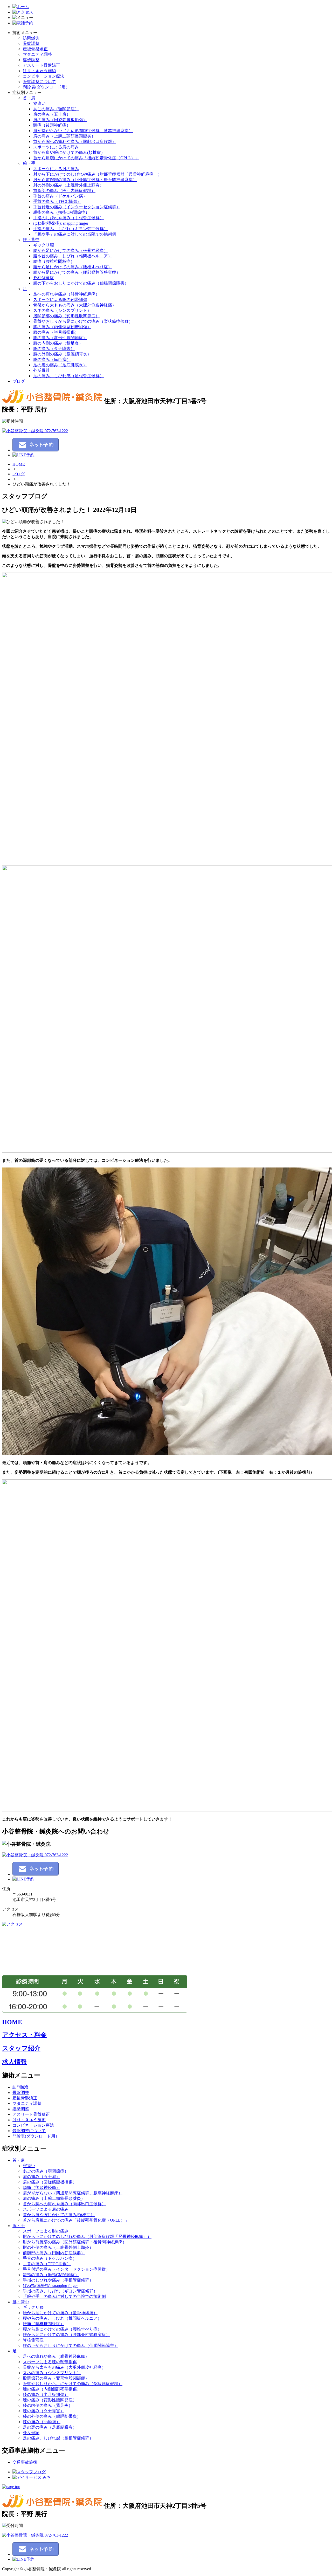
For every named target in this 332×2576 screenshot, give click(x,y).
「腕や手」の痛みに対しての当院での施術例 (75, 234)
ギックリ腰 (44, 245)
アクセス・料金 (24, 2035)
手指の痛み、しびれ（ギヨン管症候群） (71, 229)
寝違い (39, 103)
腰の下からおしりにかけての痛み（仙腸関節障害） (81, 283)
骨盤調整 (31, 43)
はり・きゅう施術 (39, 71)
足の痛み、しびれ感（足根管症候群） (68, 376)
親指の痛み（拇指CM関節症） (61, 212)
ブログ (19, 381)
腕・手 (29, 163)
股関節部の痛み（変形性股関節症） (66, 316)
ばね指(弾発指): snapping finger (61, 223)
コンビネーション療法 (44, 76)
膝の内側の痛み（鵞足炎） (58, 343)
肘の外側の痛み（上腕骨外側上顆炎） (68, 185)
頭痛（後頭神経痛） (52, 125)
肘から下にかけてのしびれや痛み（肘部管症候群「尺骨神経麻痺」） (98, 174)
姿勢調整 (31, 60)
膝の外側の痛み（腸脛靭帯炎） (62, 354)
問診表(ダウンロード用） (46, 87)
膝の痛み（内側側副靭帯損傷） (62, 327)
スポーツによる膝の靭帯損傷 (60, 300)
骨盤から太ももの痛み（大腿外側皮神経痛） (75, 305)
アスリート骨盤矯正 (41, 65)
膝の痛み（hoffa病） (52, 359)
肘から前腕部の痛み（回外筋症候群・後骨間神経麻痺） (85, 180)
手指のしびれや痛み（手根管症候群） (68, 218)
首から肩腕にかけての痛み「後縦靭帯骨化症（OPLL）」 (86, 158)
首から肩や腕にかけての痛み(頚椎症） (69, 152)
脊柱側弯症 (44, 278)
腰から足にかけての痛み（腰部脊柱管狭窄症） (77, 272)
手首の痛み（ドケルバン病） (60, 196)
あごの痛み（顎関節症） (56, 109)
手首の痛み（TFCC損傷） (57, 201)
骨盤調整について (39, 82)
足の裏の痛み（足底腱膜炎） (60, 365)
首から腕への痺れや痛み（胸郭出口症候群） (75, 142)
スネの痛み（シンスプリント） (62, 310)
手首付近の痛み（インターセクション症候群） (77, 207)
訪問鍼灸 (31, 38)
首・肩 (29, 98)
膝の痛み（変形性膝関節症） (60, 338)
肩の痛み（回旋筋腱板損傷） (60, 120)
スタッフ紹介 (21, 2048)
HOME (19, 464)
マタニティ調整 (37, 54)
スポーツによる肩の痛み (56, 147)
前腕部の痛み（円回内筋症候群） (64, 191)
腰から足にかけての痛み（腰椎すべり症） (73, 267)
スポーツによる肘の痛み (56, 169)
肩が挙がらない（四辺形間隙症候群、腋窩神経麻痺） (83, 131)
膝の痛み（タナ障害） (54, 349)
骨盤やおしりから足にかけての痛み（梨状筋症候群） (83, 321)
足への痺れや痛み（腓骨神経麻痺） (66, 294)
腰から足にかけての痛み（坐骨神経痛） (71, 250)
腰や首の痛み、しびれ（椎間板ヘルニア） (73, 256)
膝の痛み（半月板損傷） (56, 332)
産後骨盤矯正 (35, 49)
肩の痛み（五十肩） (52, 114)
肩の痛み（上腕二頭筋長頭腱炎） (64, 136)
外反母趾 (41, 370)
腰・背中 (31, 240)
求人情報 (15, 2062)
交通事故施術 (25, 2462)
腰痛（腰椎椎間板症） (54, 261)
